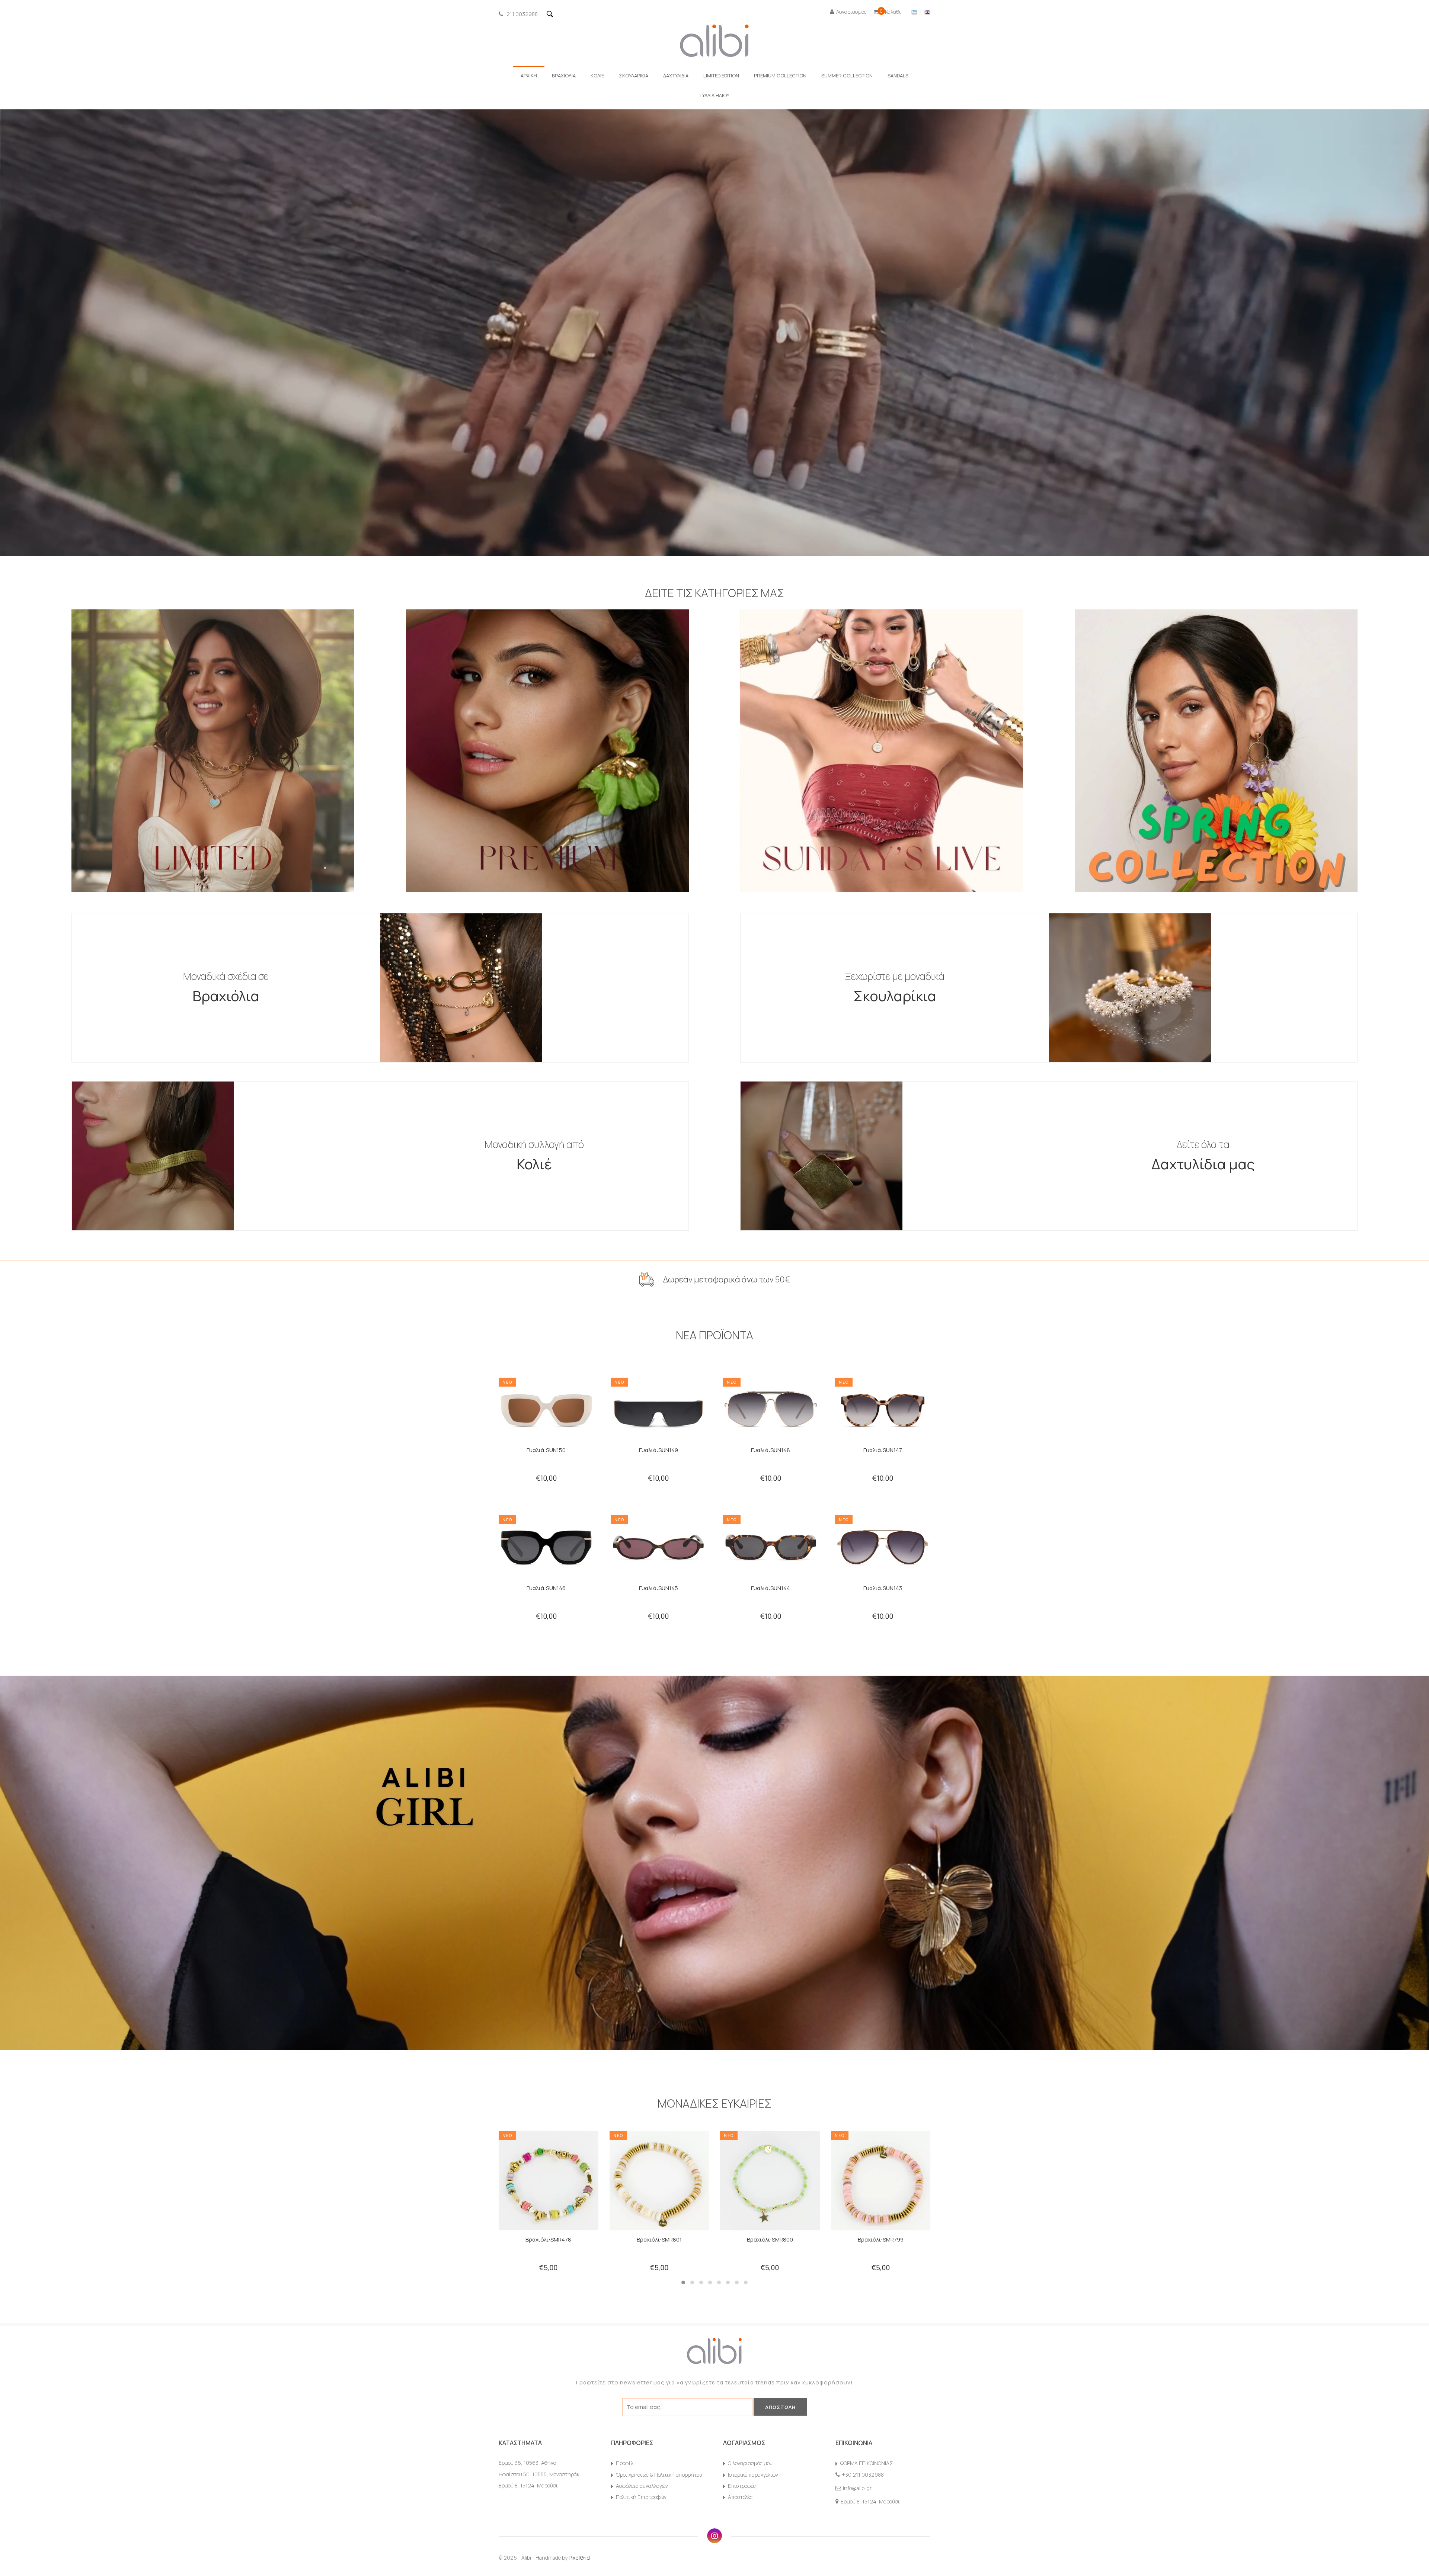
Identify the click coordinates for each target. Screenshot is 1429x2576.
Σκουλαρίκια (634, 76)
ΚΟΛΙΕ (597, 76)
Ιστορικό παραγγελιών (753, 2475)
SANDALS (898, 76)
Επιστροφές (742, 2486)
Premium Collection (780, 76)
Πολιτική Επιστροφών (641, 2497)
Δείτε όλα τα (1203, 1156)
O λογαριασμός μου (750, 2463)
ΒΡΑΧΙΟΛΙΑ (564, 76)
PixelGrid (579, 2558)
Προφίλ (625, 2463)
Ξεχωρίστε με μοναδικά (895, 987)
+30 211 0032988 (863, 2475)
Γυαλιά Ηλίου (714, 95)
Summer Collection (847, 76)
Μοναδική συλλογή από (534, 1156)
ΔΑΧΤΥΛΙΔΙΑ (676, 76)
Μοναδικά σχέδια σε (226, 987)
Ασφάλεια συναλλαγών (642, 2486)
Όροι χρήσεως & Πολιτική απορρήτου (659, 2475)
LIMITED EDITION (721, 76)
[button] (683, 2282)
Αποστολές (740, 2497)
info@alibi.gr (857, 2488)
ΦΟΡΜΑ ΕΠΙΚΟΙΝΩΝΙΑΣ (867, 2463)
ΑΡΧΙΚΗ (529, 76)
